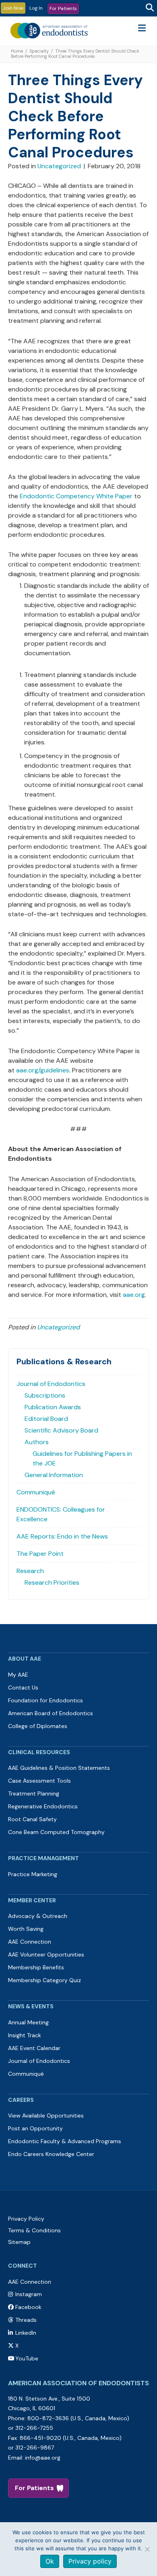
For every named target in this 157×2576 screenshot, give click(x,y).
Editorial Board (46, 1419)
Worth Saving (26, 1929)
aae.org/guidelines (42, 1070)
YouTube (27, 2358)
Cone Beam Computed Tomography (56, 1832)
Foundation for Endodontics (45, 1700)
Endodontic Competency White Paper (75, 496)
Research (30, 1571)
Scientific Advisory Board (61, 1430)
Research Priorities (52, 1582)
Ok (50, 2561)
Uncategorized (59, 166)
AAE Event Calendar (34, 2048)
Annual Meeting (28, 2022)
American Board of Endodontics (51, 1713)
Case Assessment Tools (39, 1781)
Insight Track (25, 2035)
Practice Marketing (33, 1874)
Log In (36, 8)
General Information (54, 1475)
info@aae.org (43, 2458)
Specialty (39, 51)
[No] (147, 2549)
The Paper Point (40, 1554)
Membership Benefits (36, 1967)
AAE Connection (30, 1942)
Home (17, 51)
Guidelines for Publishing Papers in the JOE (82, 1458)
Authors (37, 1442)
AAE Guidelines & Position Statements (59, 1768)
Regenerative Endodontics (43, 1806)
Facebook (28, 2307)
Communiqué (36, 1492)
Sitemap (19, 2242)
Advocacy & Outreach (38, 1916)
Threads (26, 2320)
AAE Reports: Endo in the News (62, 1536)
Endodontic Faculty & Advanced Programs (65, 2141)
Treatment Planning (34, 1793)
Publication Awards (53, 1407)
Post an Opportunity (35, 2128)
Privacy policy (90, 2561)
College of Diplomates (38, 1726)
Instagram (29, 2294)
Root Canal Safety (32, 1819)
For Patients (63, 8)
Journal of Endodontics (51, 1384)
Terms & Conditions (34, 2230)
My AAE (18, 1675)
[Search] (150, 8)
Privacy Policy (26, 2219)
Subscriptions (45, 1395)
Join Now (13, 8)
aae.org (134, 1295)
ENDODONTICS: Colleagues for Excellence (61, 1514)
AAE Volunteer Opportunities (46, 1954)
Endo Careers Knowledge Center (51, 2154)
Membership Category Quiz (44, 1980)
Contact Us (23, 1687)
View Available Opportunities (46, 2115)
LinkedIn (26, 2333)
